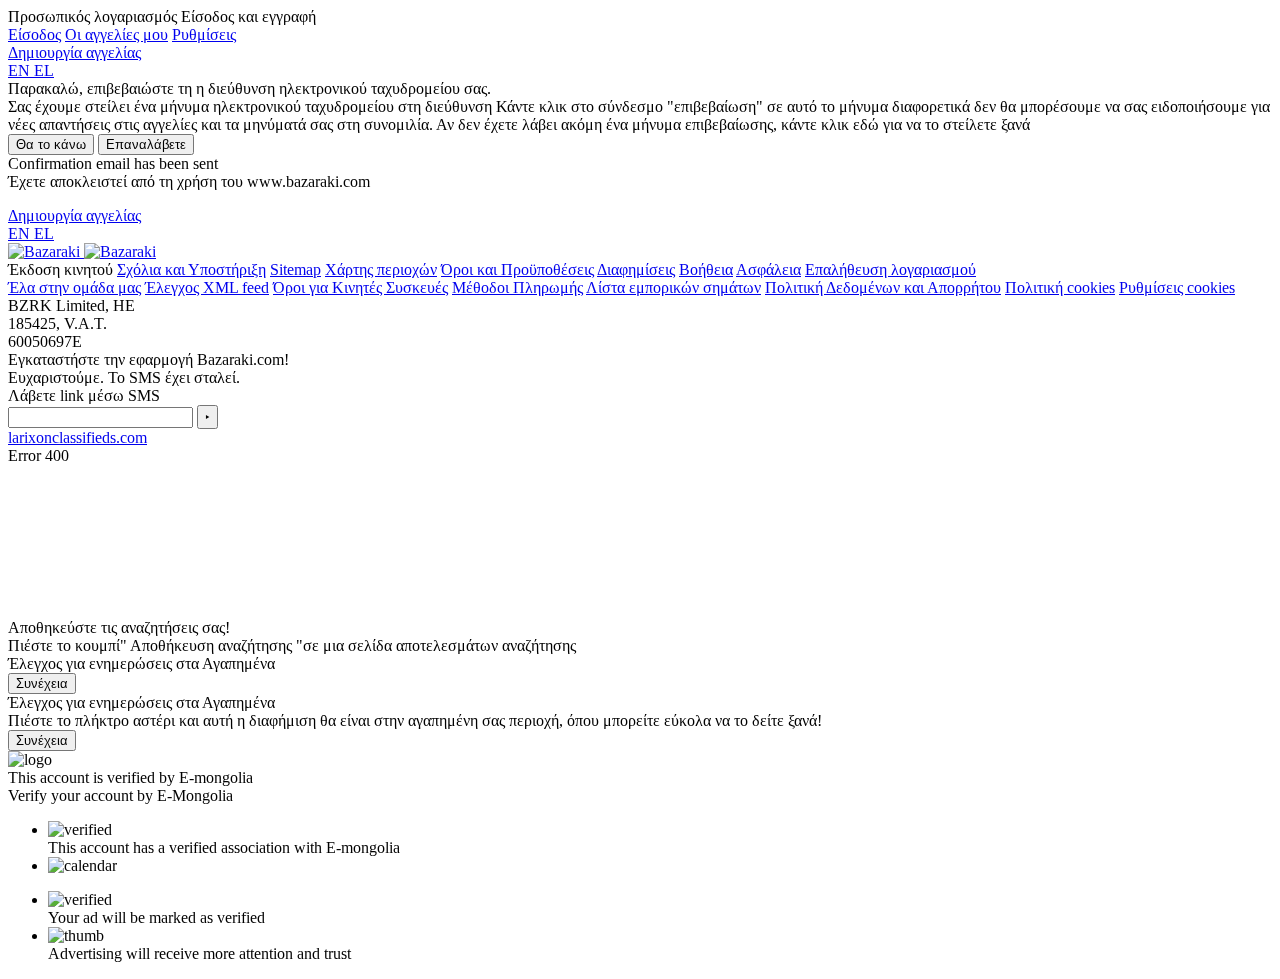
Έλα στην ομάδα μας (74, 287)
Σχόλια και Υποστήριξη (191, 269)
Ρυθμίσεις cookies (1177, 287)
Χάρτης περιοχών (381, 269)
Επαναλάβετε (146, 144)
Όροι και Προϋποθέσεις (517, 269)
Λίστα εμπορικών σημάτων (673, 287)
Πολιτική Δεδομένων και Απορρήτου (883, 287)
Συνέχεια (42, 683)
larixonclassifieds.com (77, 437)
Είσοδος (34, 34)
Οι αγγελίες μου (116, 34)
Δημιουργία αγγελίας (74, 52)
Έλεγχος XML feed (207, 287)
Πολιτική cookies (1060, 287)
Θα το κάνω (51, 144)
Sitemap (295, 269)
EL (44, 70)
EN (21, 70)
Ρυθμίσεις (204, 34)
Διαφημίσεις (636, 269)
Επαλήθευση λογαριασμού (890, 269)
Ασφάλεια (768, 269)
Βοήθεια (706, 269)
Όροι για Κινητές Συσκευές (360, 287)
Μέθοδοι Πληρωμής (517, 287)
